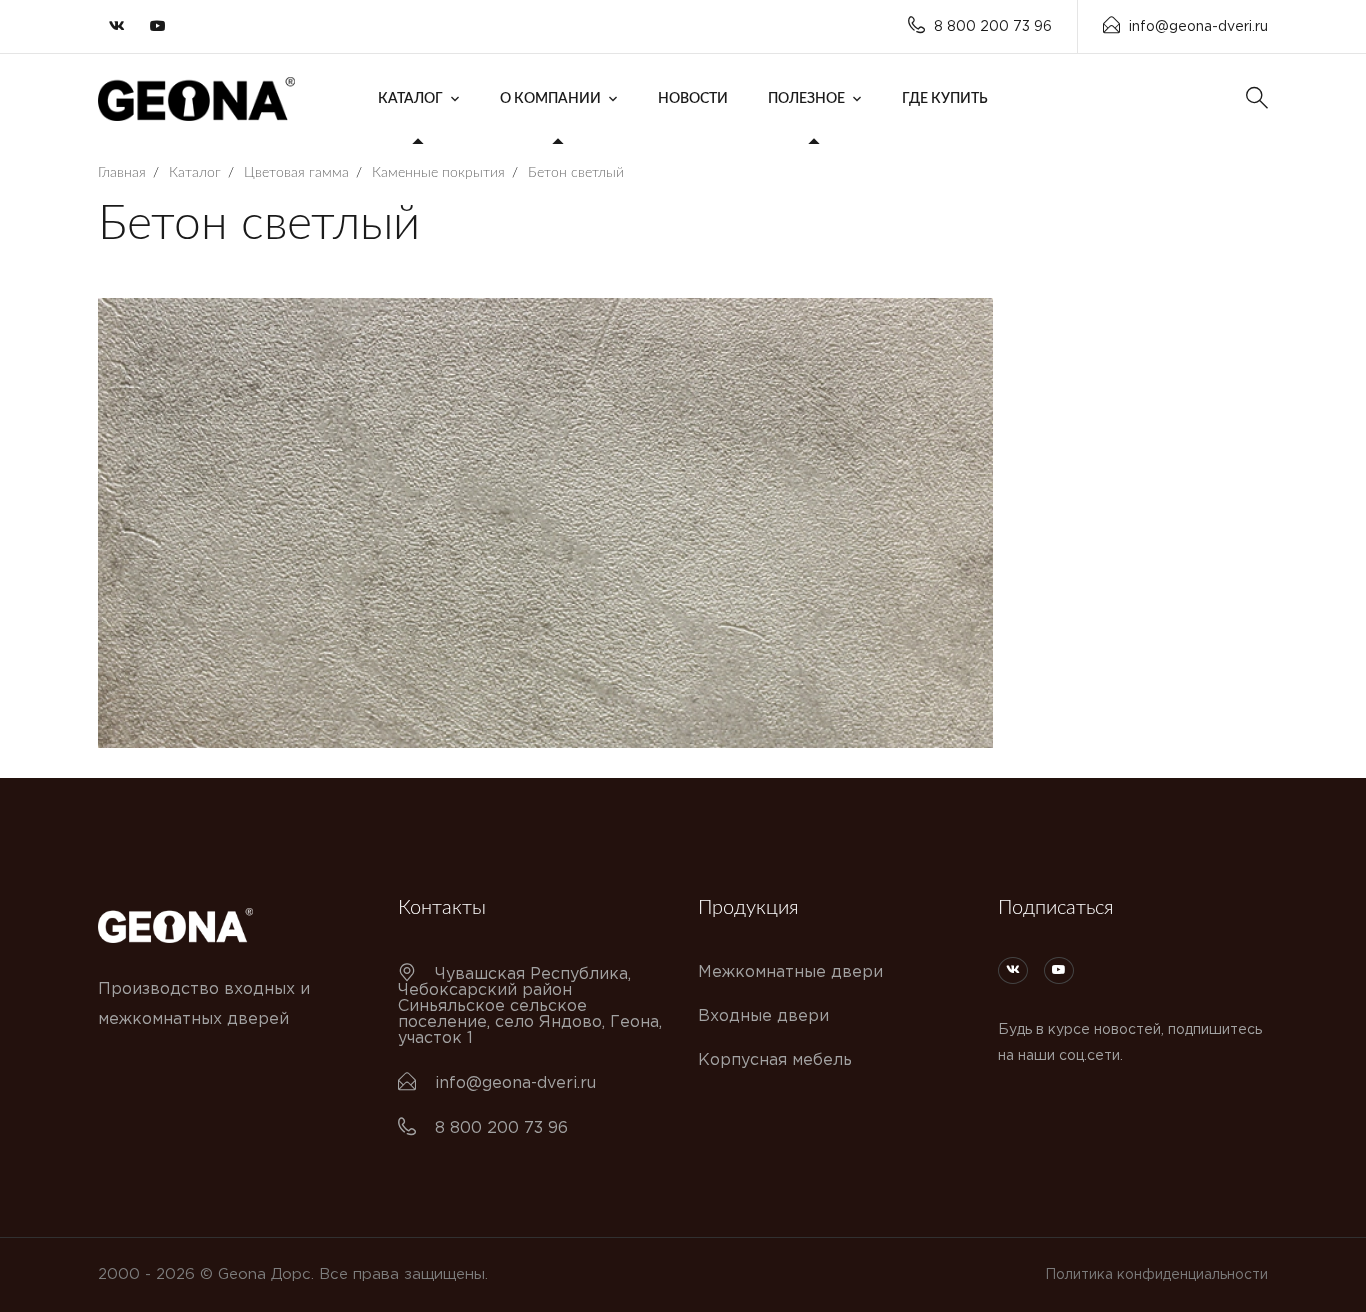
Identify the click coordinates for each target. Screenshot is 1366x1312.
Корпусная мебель (775, 1060)
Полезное (806, 99)
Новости (693, 99)
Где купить (945, 99)
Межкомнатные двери (790, 972)
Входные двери (763, 1016)
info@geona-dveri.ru (1198, 27)
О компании (550, 99)
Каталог (410, 99)
